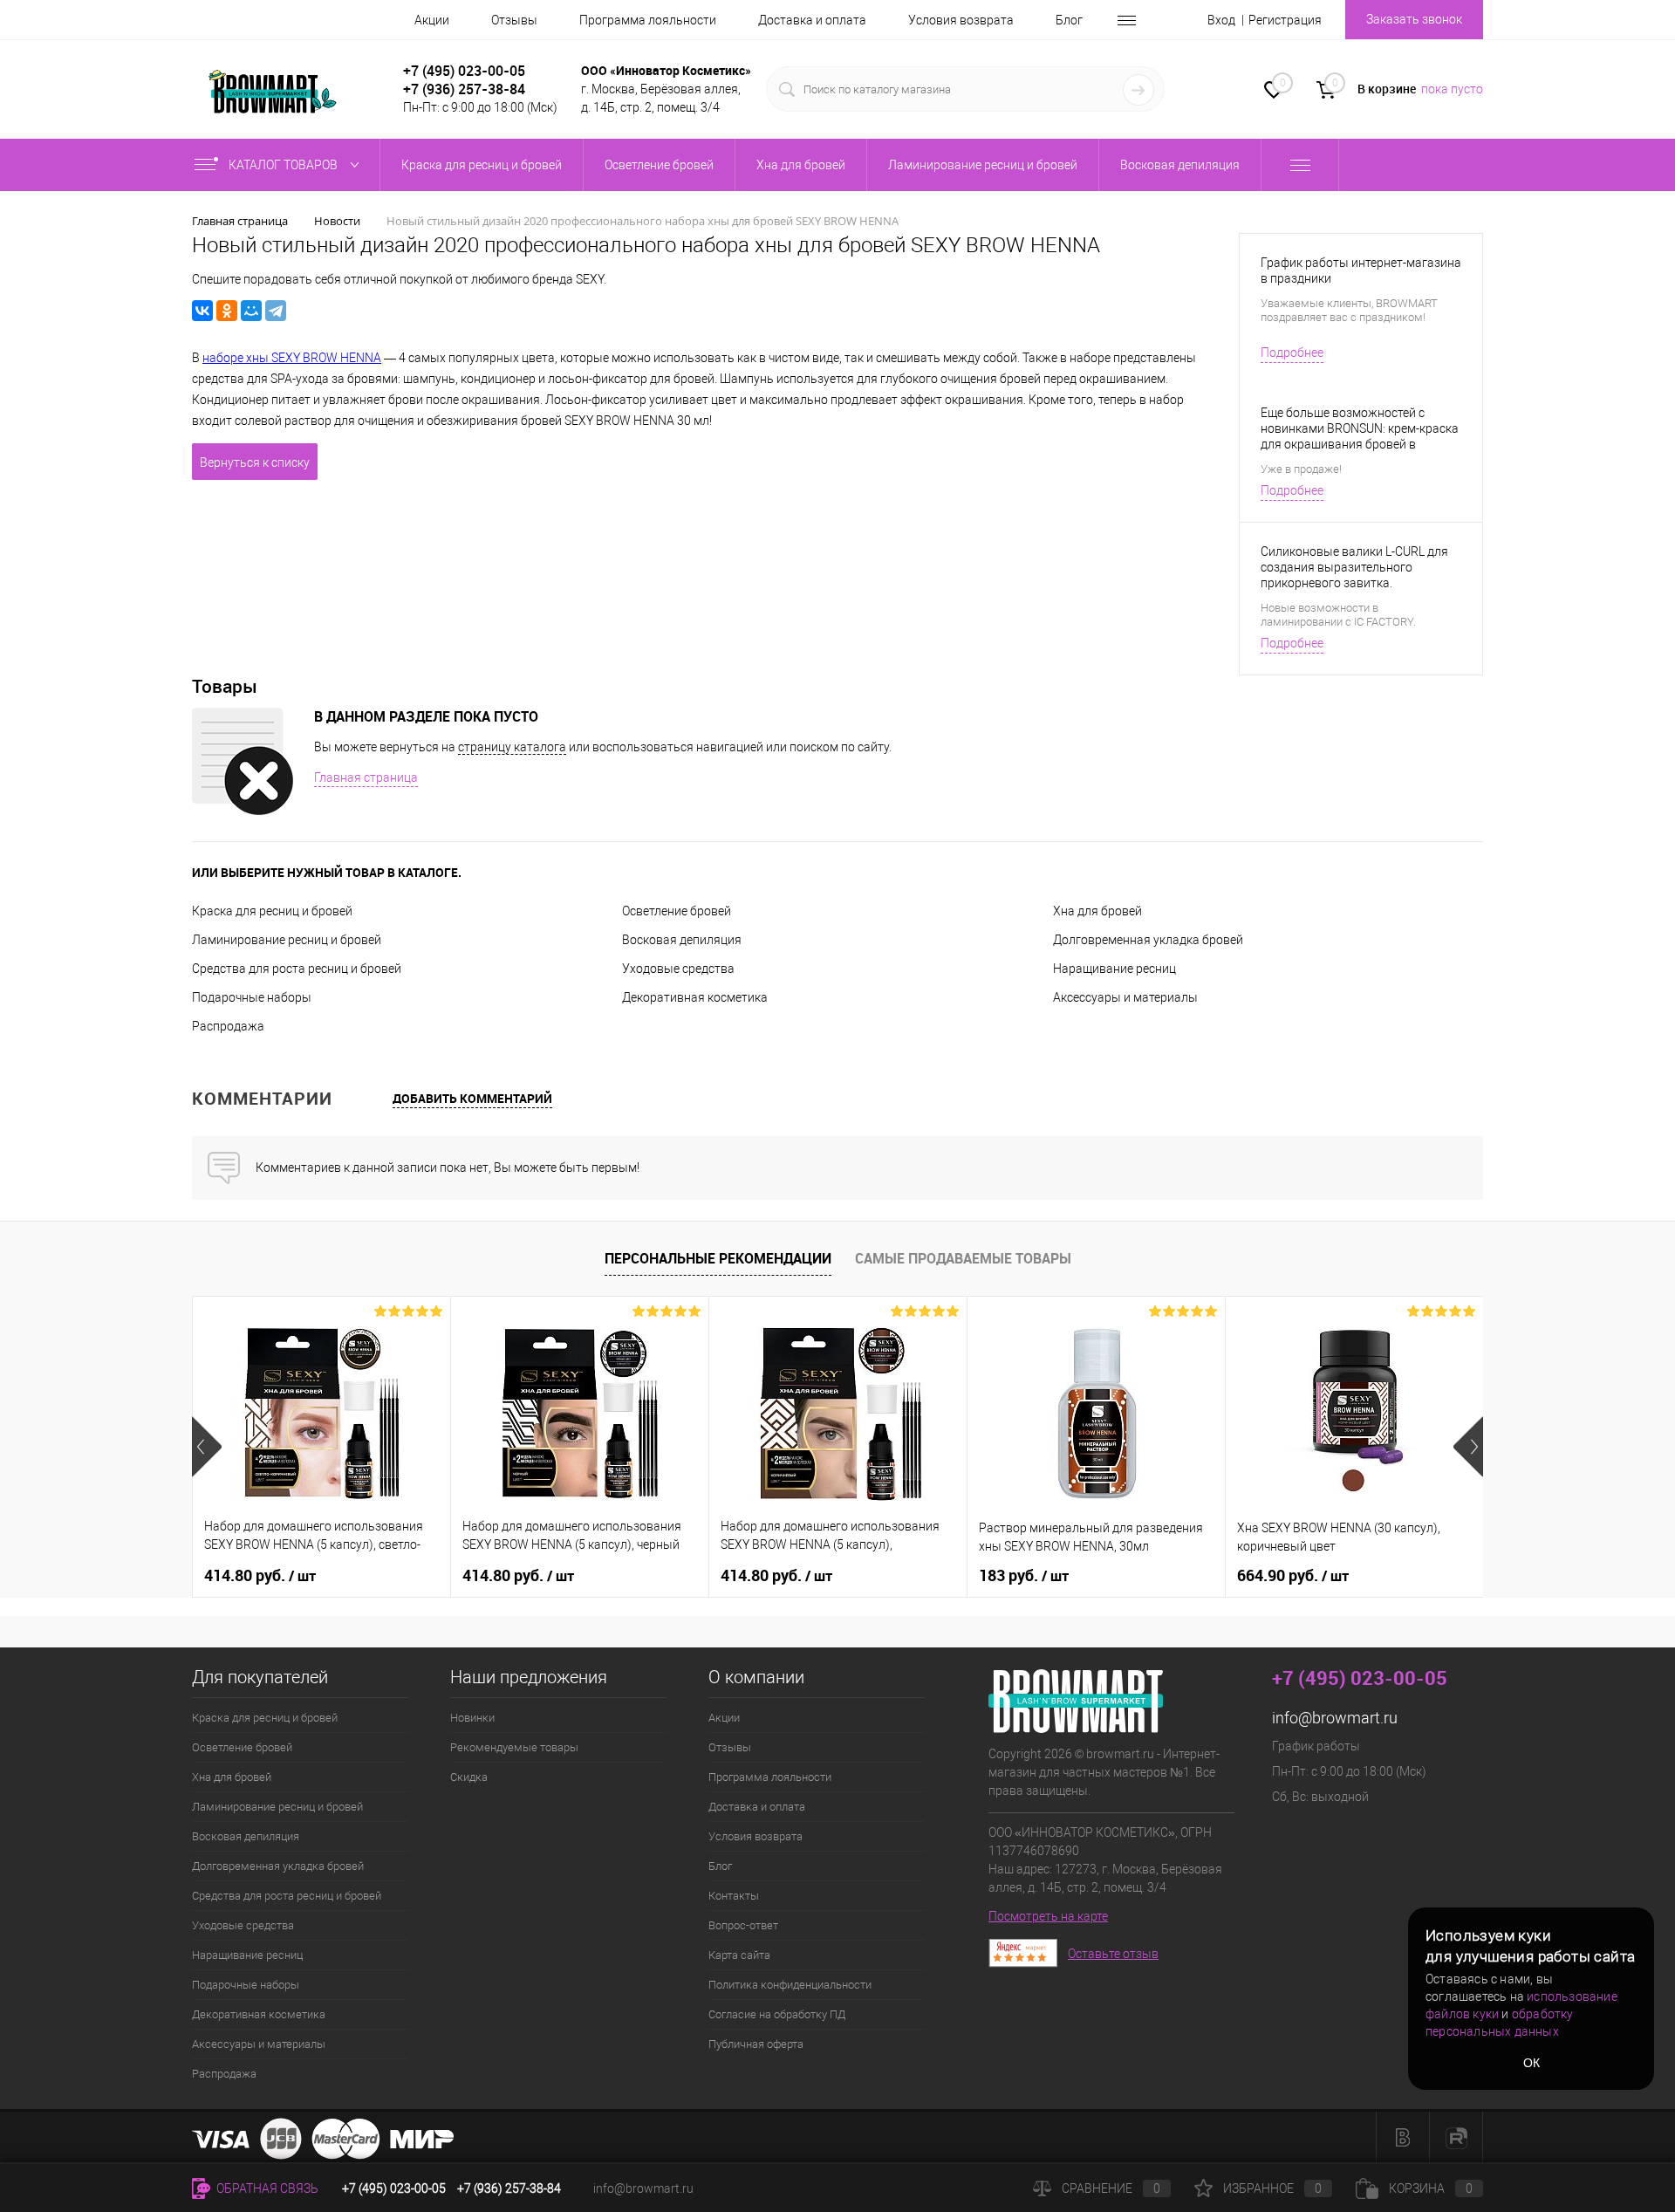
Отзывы (514, 20)
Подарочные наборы (252, 997)
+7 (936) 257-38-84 (509, 2188)
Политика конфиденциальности (790, 1985)
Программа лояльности (648, 20)
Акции (432, 20)
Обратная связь (266, 2188)
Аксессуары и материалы (1125, 997)
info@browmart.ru (1335, 1718)
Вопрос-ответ (743, 1925)
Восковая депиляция (682, 940)
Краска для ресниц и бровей (272, 911)
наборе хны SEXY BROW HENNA (292, 358)
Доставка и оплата (812, 20)
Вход (1221, 20)
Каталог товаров (284, 165)
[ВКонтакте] (202, 311)
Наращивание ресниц (1114, 969)
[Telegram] (276, 311)
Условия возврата (961, 20)
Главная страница (366, 777)
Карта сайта (739, 1955)
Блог (1069, 20)
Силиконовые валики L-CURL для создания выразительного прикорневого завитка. (1354, 567)
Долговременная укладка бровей (1148, 940)
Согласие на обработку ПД (777, 2014)
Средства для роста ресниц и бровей (297, 969)
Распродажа (228, 1026)
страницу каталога (512, 747)
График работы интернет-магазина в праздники (1361, 271)
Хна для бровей (1097, 911)
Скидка (469, 1777)
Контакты (734, 1896)
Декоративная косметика (695, 997)
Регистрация (1285, 20)
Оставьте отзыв (1113, 1954)
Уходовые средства (678, 969)
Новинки (472, 1718)
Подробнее (1292, 353)
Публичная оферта (756, 2044)
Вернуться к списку (255, 462)
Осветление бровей (677, 911)
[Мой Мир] (251, 311)
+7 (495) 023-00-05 (464, 71)
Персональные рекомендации (718, 1258)
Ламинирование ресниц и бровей (287, 940)
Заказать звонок (1414, 19)
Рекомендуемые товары (514, 1747)
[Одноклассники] (227, 311)
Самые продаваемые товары (963, 1258)
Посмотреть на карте (1048, 1916)
